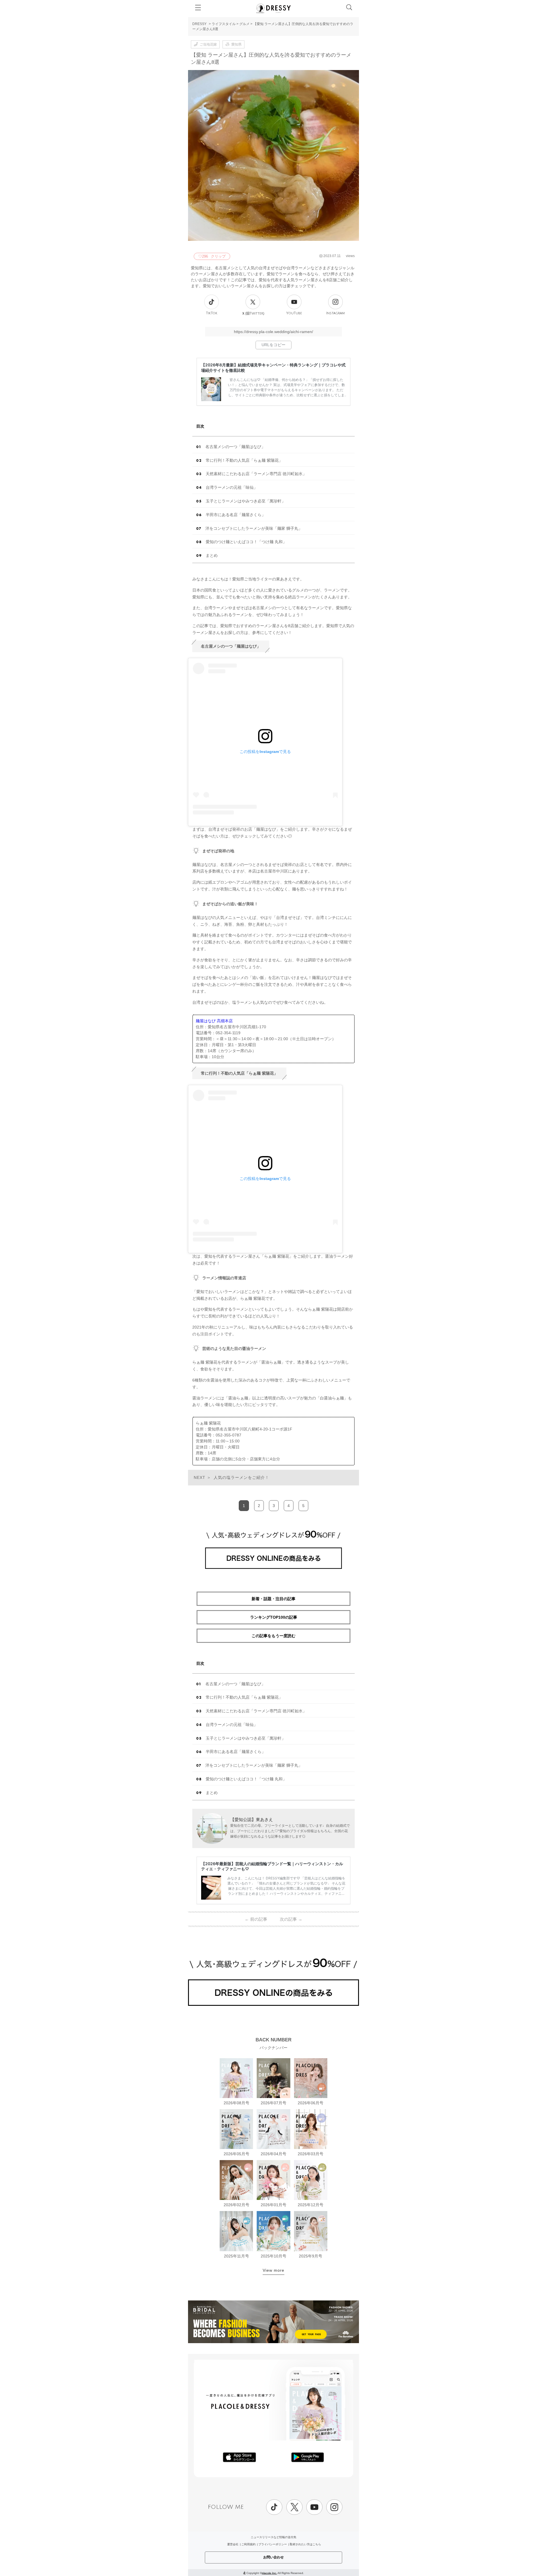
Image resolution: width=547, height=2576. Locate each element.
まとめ (212, 555)
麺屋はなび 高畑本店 (214, 1021)
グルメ (244, 24)
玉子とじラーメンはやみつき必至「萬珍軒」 (246, 501)
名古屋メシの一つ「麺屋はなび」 (235, 447)
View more (273, 2270)
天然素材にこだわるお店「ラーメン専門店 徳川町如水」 (256, 474)
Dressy (273, 8)
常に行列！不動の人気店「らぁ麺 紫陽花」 (244, 460)
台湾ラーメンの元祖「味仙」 (232, 487)
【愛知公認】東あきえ (252, 1819)
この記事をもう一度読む (273, 1636)
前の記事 (256, 1919)
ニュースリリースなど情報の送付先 (273, 2537)
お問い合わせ (273, 2557)
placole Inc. (269, 2573)
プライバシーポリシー (273, 2544)
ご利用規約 (248, 2544)
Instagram (335, 313)
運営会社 (233, 2544)
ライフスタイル (224, 24)
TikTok (212, 313)
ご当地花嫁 (208, 44)
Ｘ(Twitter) (253, 313)
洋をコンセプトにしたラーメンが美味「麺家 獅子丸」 (254, 528)
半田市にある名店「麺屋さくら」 (236, 515)
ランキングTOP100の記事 (274, 1617)
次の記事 (291, 1919)
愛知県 (236, 44)
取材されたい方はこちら (305, 2544)
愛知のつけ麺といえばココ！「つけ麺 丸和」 (246, 542)
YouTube (294, 313)
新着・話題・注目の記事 (273, 1599)
